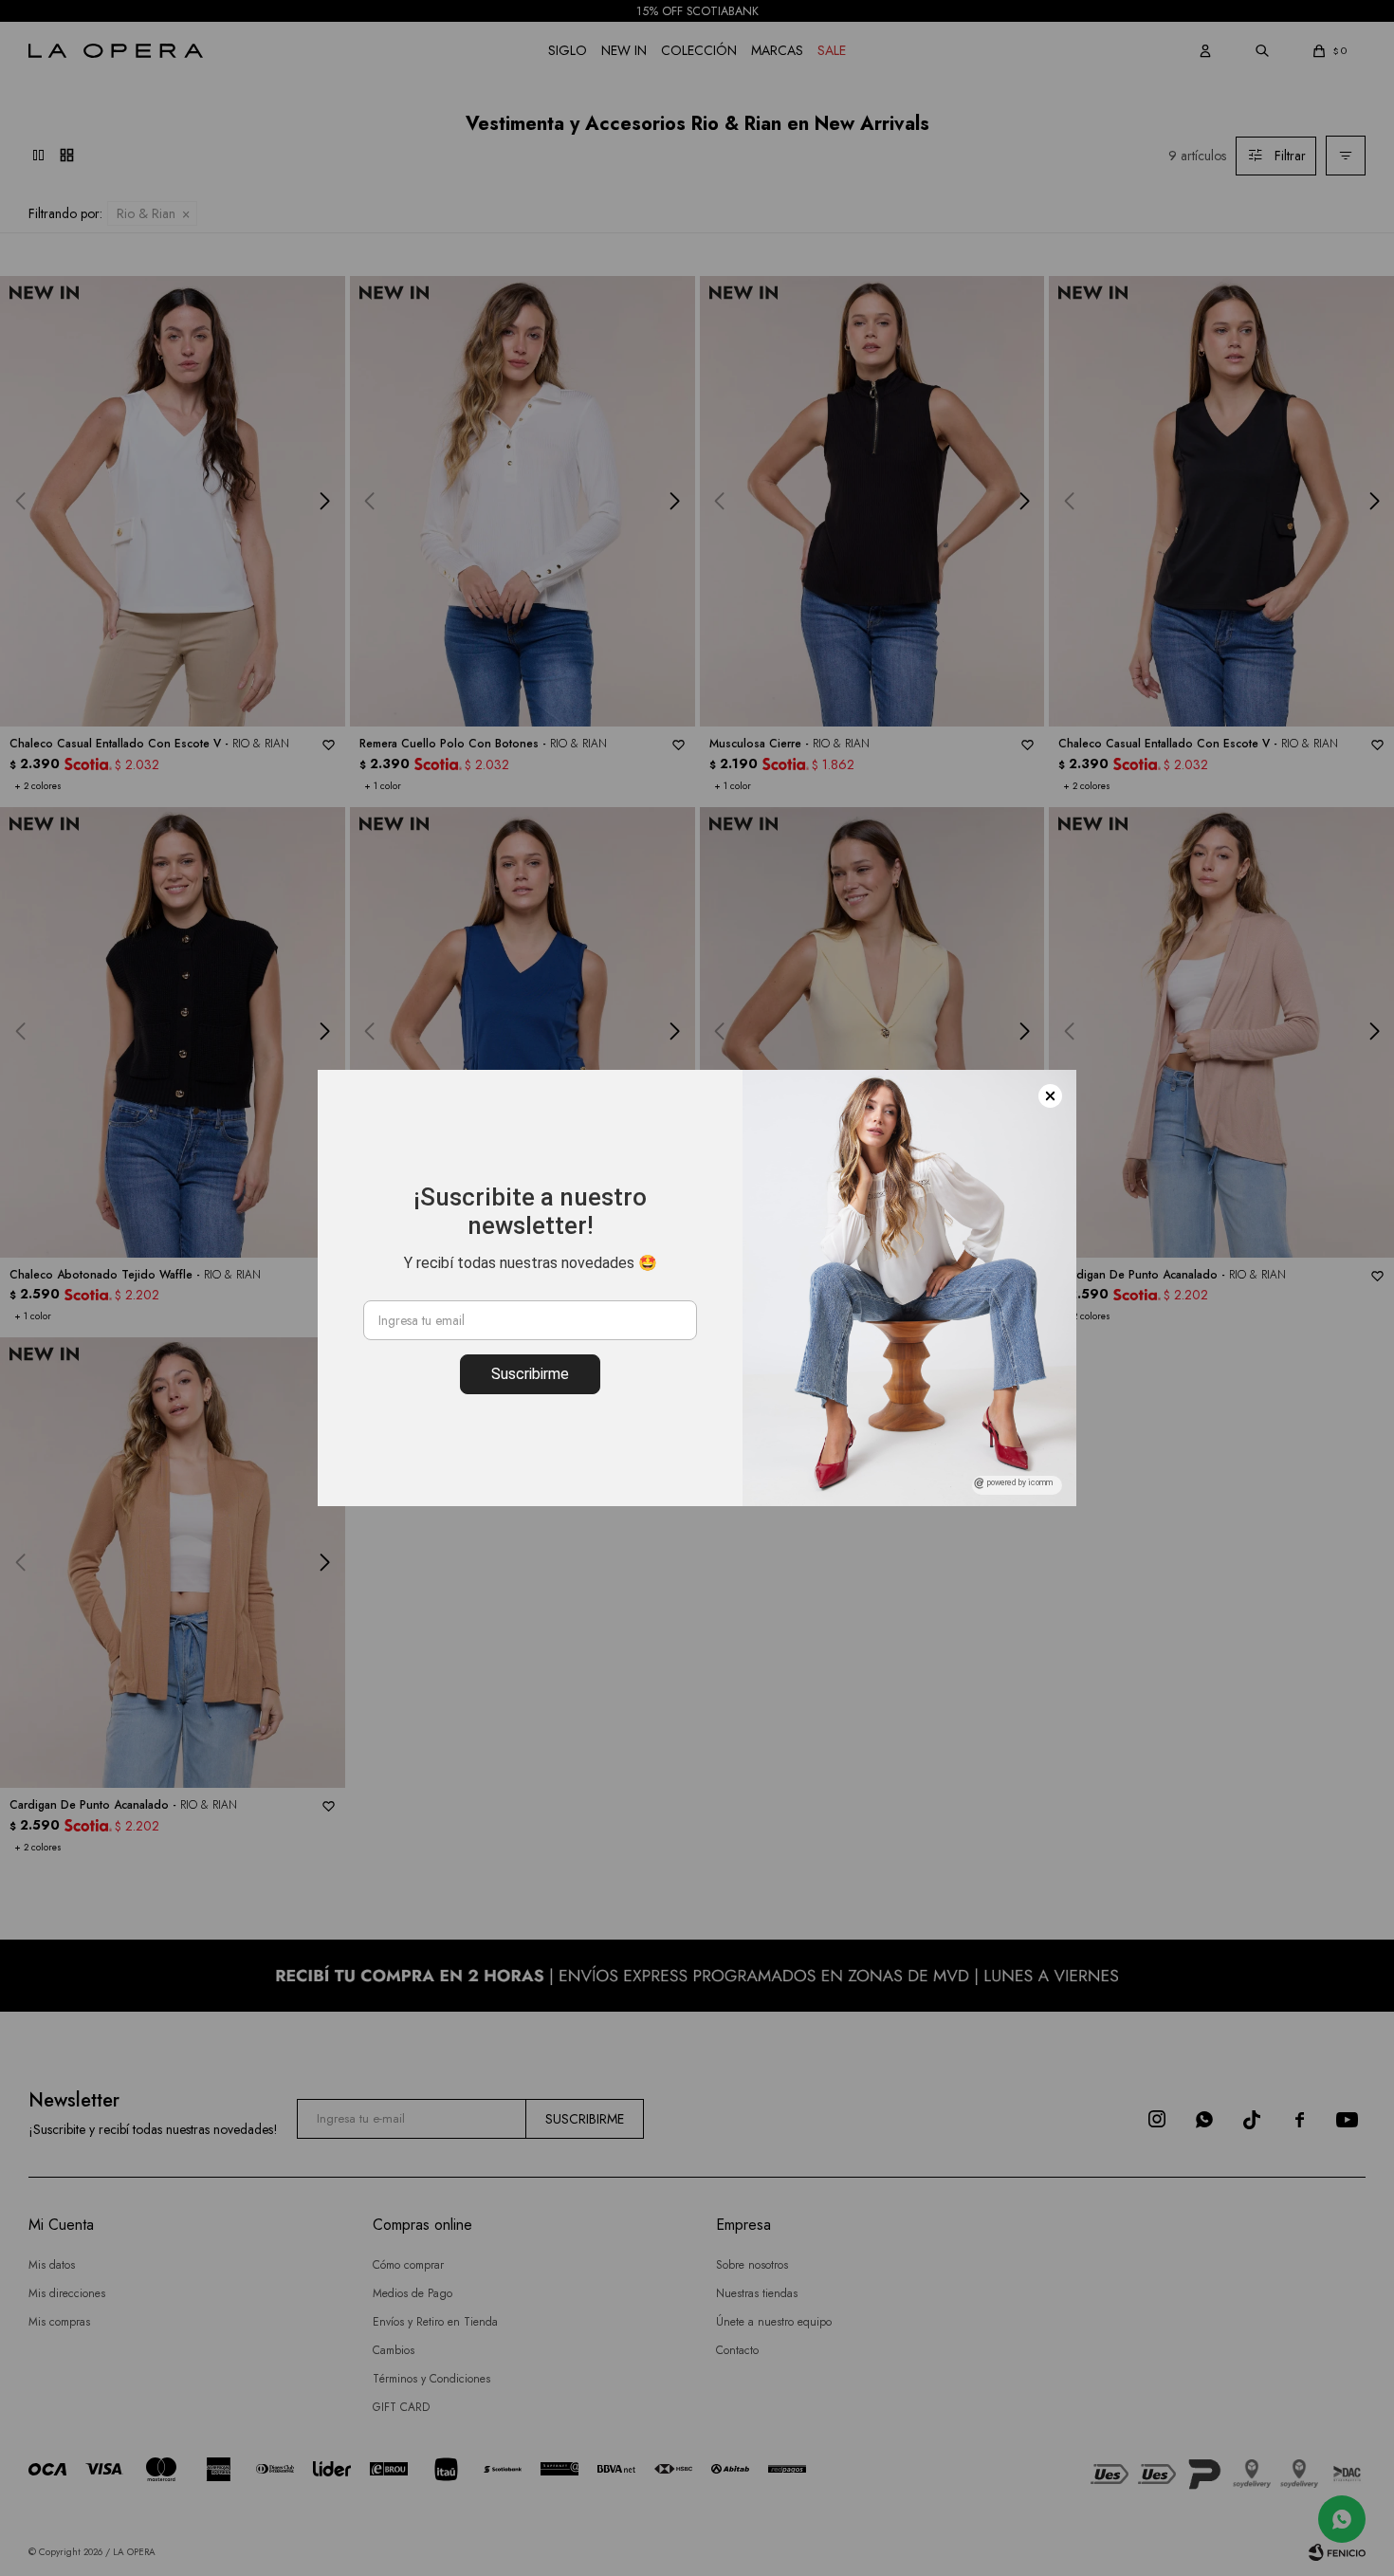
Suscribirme (530, 1374)
